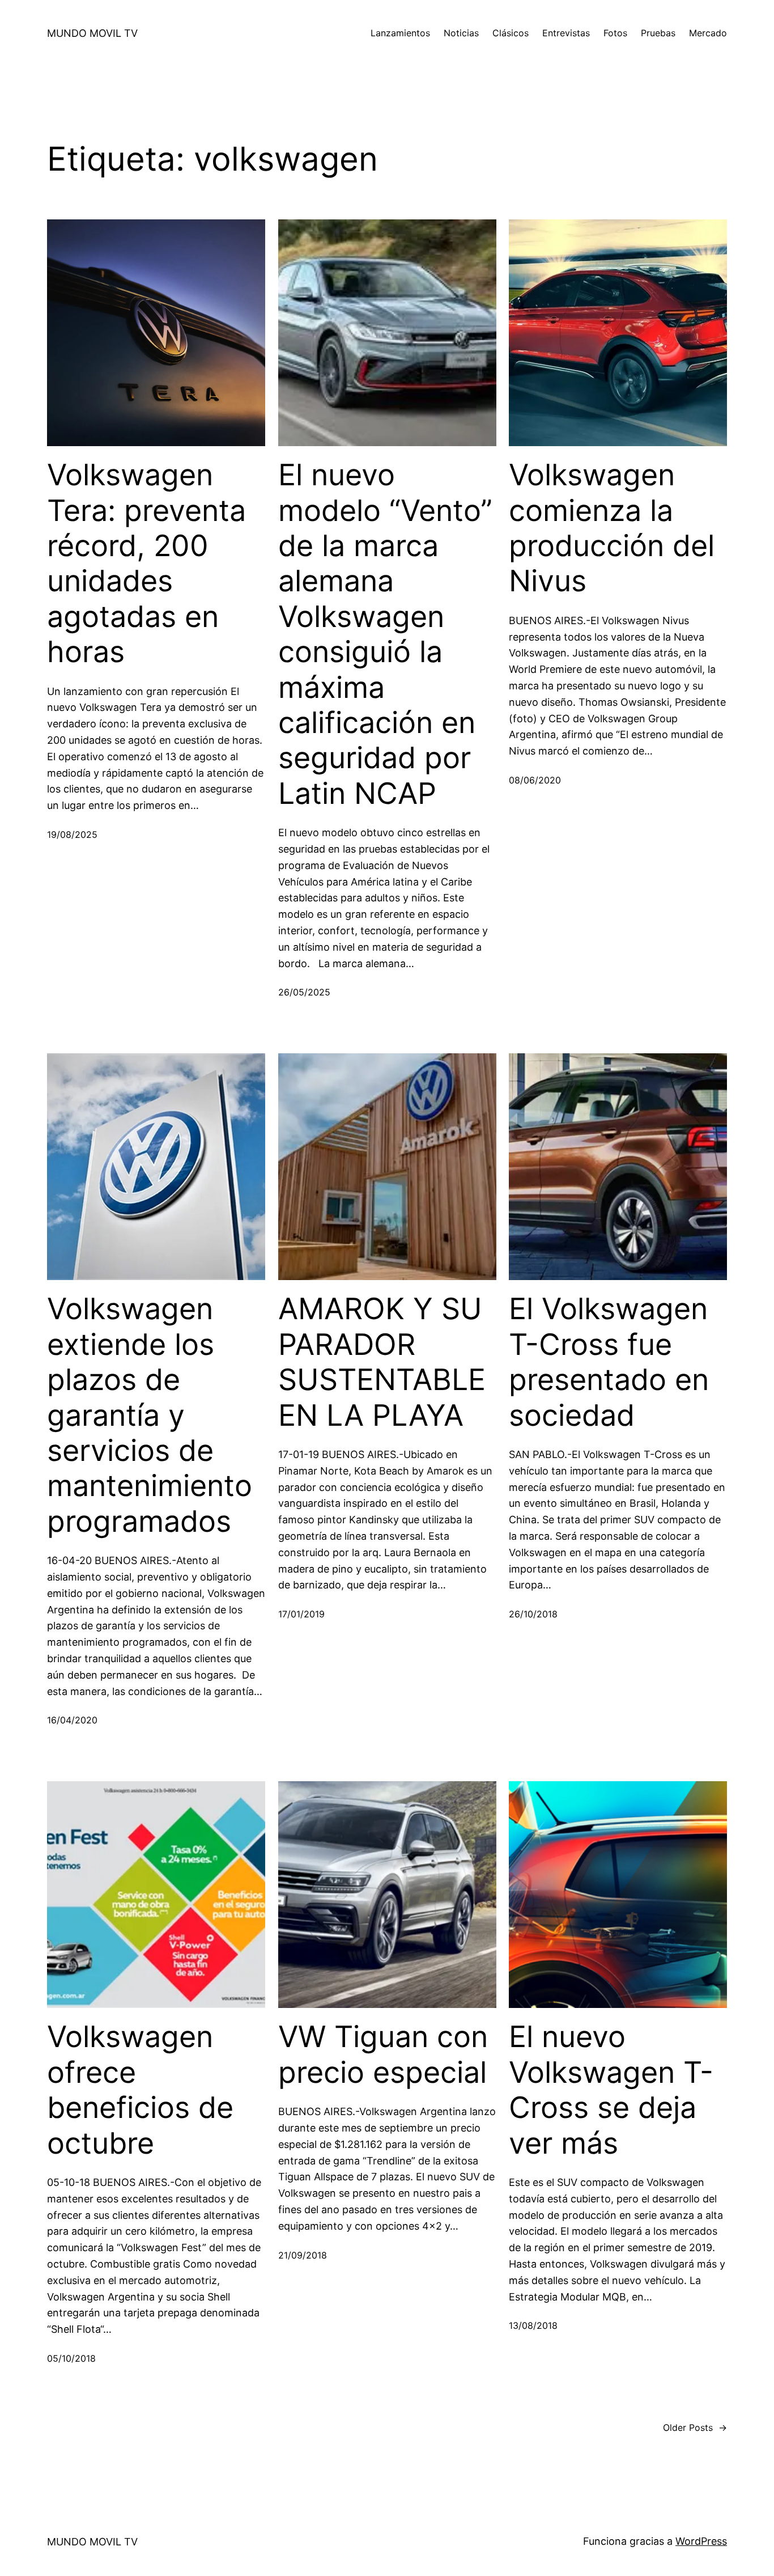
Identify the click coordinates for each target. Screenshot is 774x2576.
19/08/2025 (72, 834)
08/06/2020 (535, 780)
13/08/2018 (533, 2325)
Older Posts (695, 2427)
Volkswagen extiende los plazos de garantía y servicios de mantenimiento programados (150, 1415)
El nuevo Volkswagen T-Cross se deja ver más (611, 2090)
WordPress (701, 2541)
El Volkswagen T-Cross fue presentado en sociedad (609, 1362)
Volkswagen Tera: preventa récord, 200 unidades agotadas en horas (146, 563)
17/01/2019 (301, 1614)
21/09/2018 (303, 2255)
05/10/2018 (71, 2358)
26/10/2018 (533, 1614)
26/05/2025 (304, 992)
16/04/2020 (72, 1720)
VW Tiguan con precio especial (383, 2054)
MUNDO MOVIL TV (92, 33)
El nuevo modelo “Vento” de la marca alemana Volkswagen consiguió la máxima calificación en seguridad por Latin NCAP (385, 634)
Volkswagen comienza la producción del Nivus (612, 528)
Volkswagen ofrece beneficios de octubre (140, 2090)
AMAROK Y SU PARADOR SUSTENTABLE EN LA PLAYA (382, 1362)
